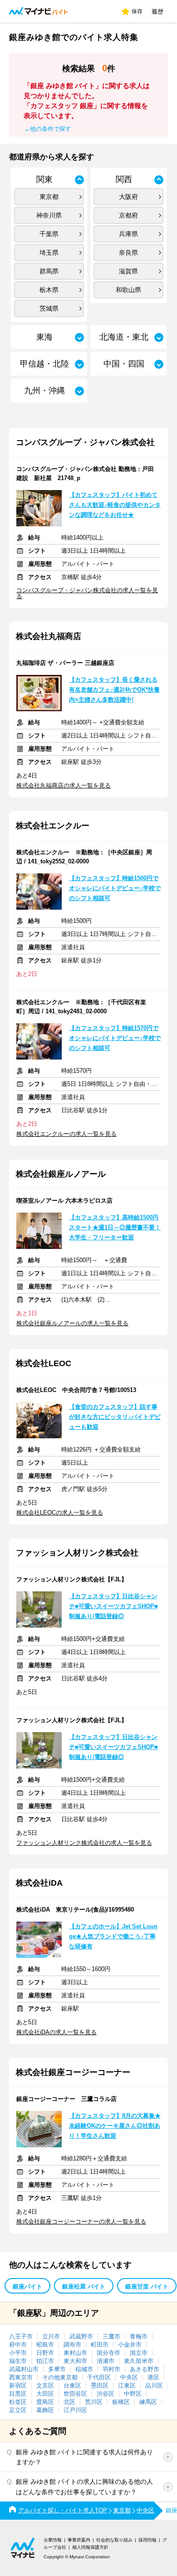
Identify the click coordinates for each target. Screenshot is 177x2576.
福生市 (18, 2361)
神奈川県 (49, 215)
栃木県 (49, 290)
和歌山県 (128, 290)
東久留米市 (139, 2361)
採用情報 (147, 2540)
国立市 (139, 2353)
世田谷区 (75, 2394)
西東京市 (21, 2377)
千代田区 (99, 2377)
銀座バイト (27, 2286)
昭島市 (45, 2345)
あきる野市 (145, 2369)
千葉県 (49, 234)
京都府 (128, 215)
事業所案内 (79, 2540)
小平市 (18, 2353)
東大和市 (75, 2361)
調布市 (72, 2345)
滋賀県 (128, 271)
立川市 (51, 2336)
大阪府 (128, 197)
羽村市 (111, 2369)
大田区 (45, 2394)
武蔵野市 (81, 2336)
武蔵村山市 (24, 2369)
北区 (69, 2402)
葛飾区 (45, 2410)
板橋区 (121, 2402)
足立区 (18, 2410)
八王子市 (21, 2336)
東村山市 (75, 2353)
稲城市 (84, 2369)
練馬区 (148, 2402)
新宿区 (18, 2385)
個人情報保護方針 (90, 2547)
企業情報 (53, 2540)
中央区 (129, 2377)
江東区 (127, 2385)
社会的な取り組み (114, 2540)
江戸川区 (75, 2410)
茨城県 (49, 308)
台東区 (72, 2385)
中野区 (133, 2394)
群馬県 (49, 271)
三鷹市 (111, 2336)
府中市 (18, 2345)
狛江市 (45, 2361)
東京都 (49, 197)
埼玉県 (49, 253)
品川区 (154, 2385)
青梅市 (139, 2336)
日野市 (45, 2353)
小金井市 (130, 2345)
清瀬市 (106, 2361)
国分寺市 (108, 2353)
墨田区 (100, 2385)
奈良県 (128, 253)
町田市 (100, 2345)
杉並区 (18, 2402)
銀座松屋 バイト (84, 2286)
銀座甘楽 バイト (147, 2286)
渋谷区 (106, 2394)
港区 (153, 2377)
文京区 (45, 2385)
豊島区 (45, 2402)
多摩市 (57, 2369)
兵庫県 (128, 234)
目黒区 (18, 2394)
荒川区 (94, 2402)
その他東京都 (60, 2377)
